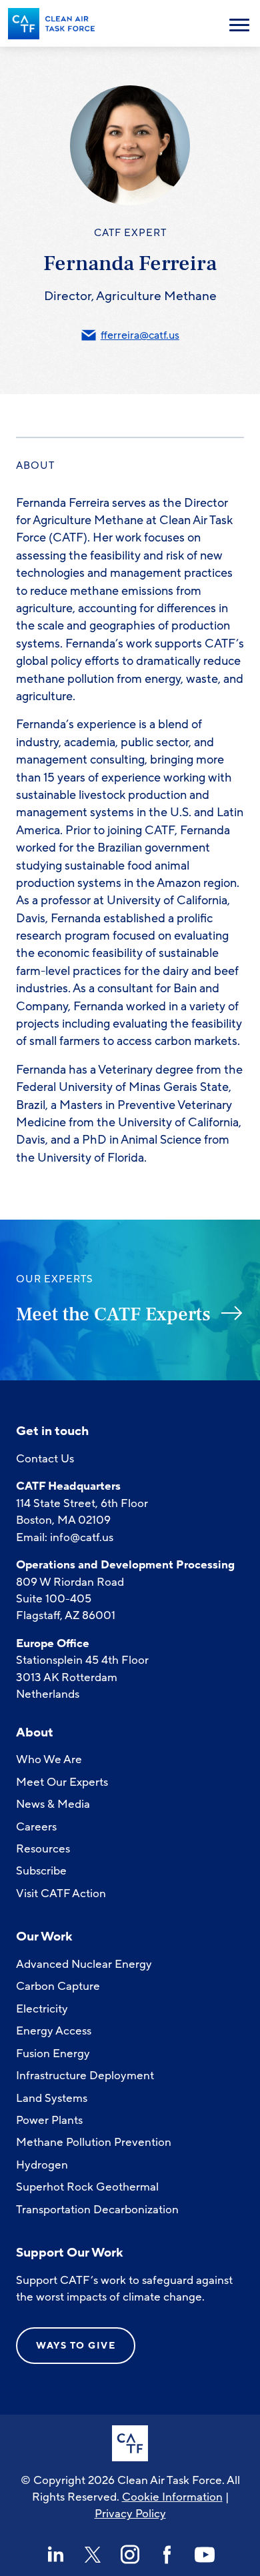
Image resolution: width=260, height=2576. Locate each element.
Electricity (42, 2009)
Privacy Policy (130, 2514)
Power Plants (49, 2120)
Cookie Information (172, 2497)
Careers (36, 1827)
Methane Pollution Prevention (94, 2142)
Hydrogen (42, 2165)
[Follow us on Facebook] (167, 2555)
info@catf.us (82, 1537)
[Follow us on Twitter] (93, 2555)
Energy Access (54, 2031)
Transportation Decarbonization (97, 2210)
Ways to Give (76, 2346)
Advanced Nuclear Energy (84, 1964)
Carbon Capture (58, 1986)
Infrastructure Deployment (85, 2076)
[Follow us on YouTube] (205, 2555)
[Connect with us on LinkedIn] (55, 2555)
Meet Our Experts (62, 1782)
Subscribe (41, 1871)
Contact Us (45, 1459)
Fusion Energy (53, 2054)
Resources (43, 1849)
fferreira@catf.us (140, 335)
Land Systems (52, 2098)
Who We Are (49, 1759)
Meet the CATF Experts (113, 1314)
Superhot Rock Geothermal (87, 2187)
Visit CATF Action (61, 1893)
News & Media (53, 1804)
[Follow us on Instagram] (130, 2555)
